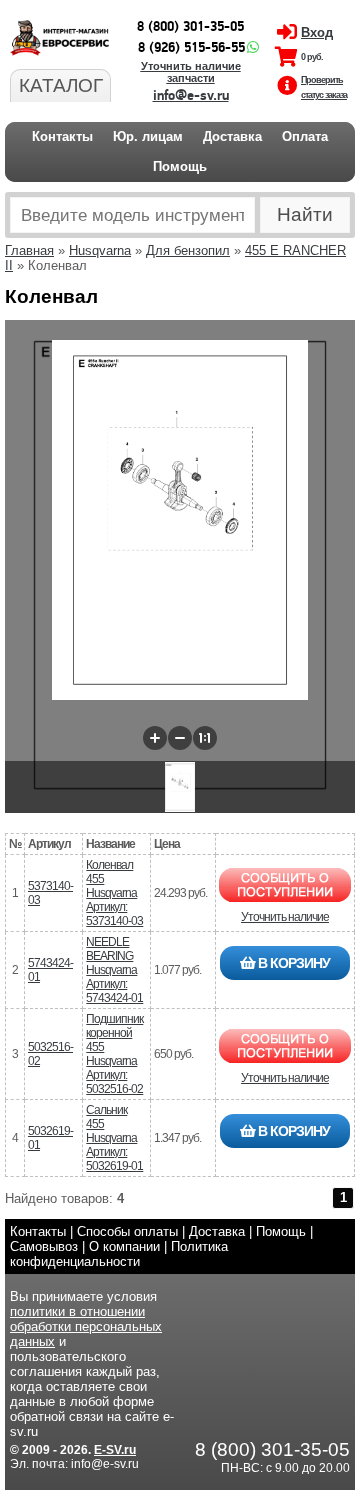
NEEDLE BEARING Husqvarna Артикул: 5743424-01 (114, 970)
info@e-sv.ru (191, 96)
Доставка (232, 136)
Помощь (180, 166)
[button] (155, 738)
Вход (317, 32)
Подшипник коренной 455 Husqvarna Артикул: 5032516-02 (114, 1054)
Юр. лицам (148, 136)
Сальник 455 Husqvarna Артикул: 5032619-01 (114, 1138)
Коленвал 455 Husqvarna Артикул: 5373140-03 (114, 893)
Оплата (305, 136)
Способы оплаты (127, 1231)
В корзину (292, 963)
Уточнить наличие (285, 917)
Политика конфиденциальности (119, 1254)
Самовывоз (44, 1246)
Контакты (62, 136)
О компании (124, 1246)
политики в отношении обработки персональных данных (86, 1326)
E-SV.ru (115, 1450)
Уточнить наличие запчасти (191, 72)
